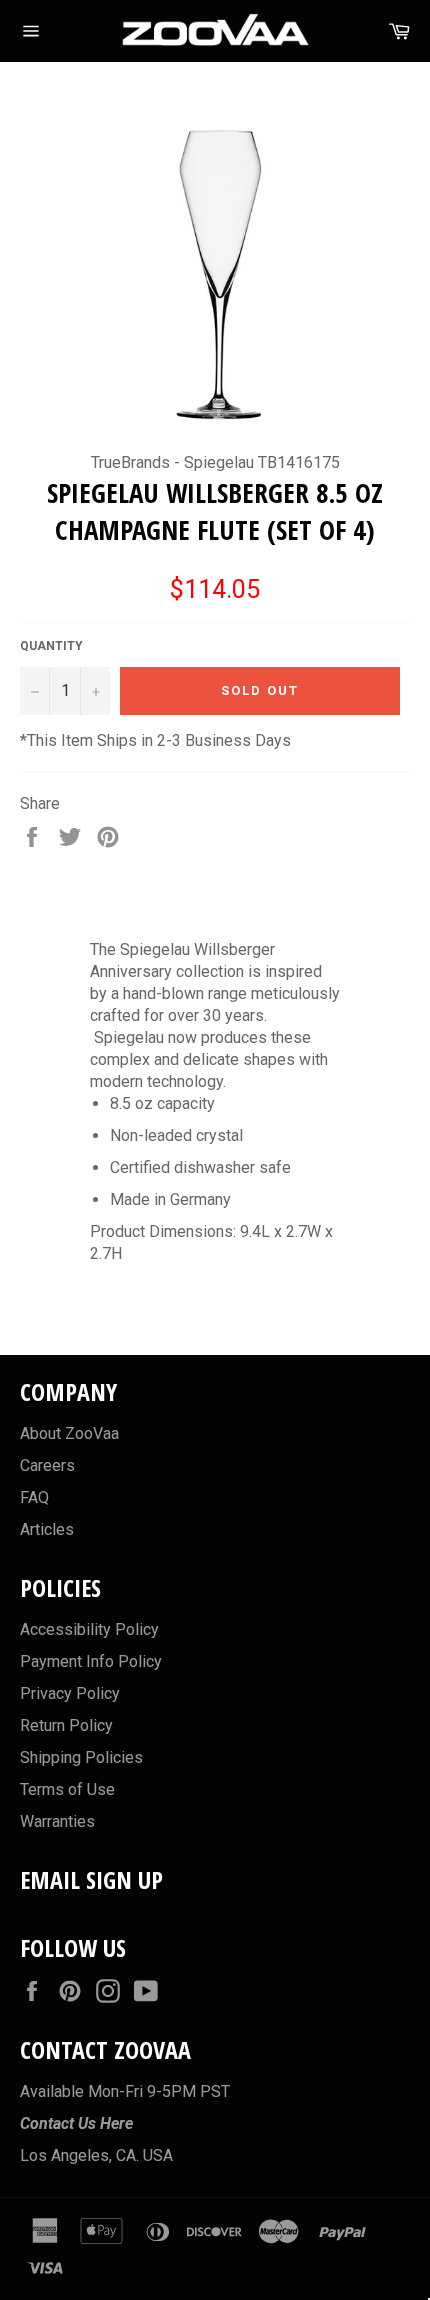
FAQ (34, 1497)
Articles (47, 1529)
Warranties (57, 1821)
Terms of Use (67, 1789)
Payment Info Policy (91, 1661)
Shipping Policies (81, 1757)
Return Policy (66, 1725)
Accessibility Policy (89, 1629)
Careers (47, 1465)
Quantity (51, 646)
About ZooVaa (69, 1433)
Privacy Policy (70, 1693)
